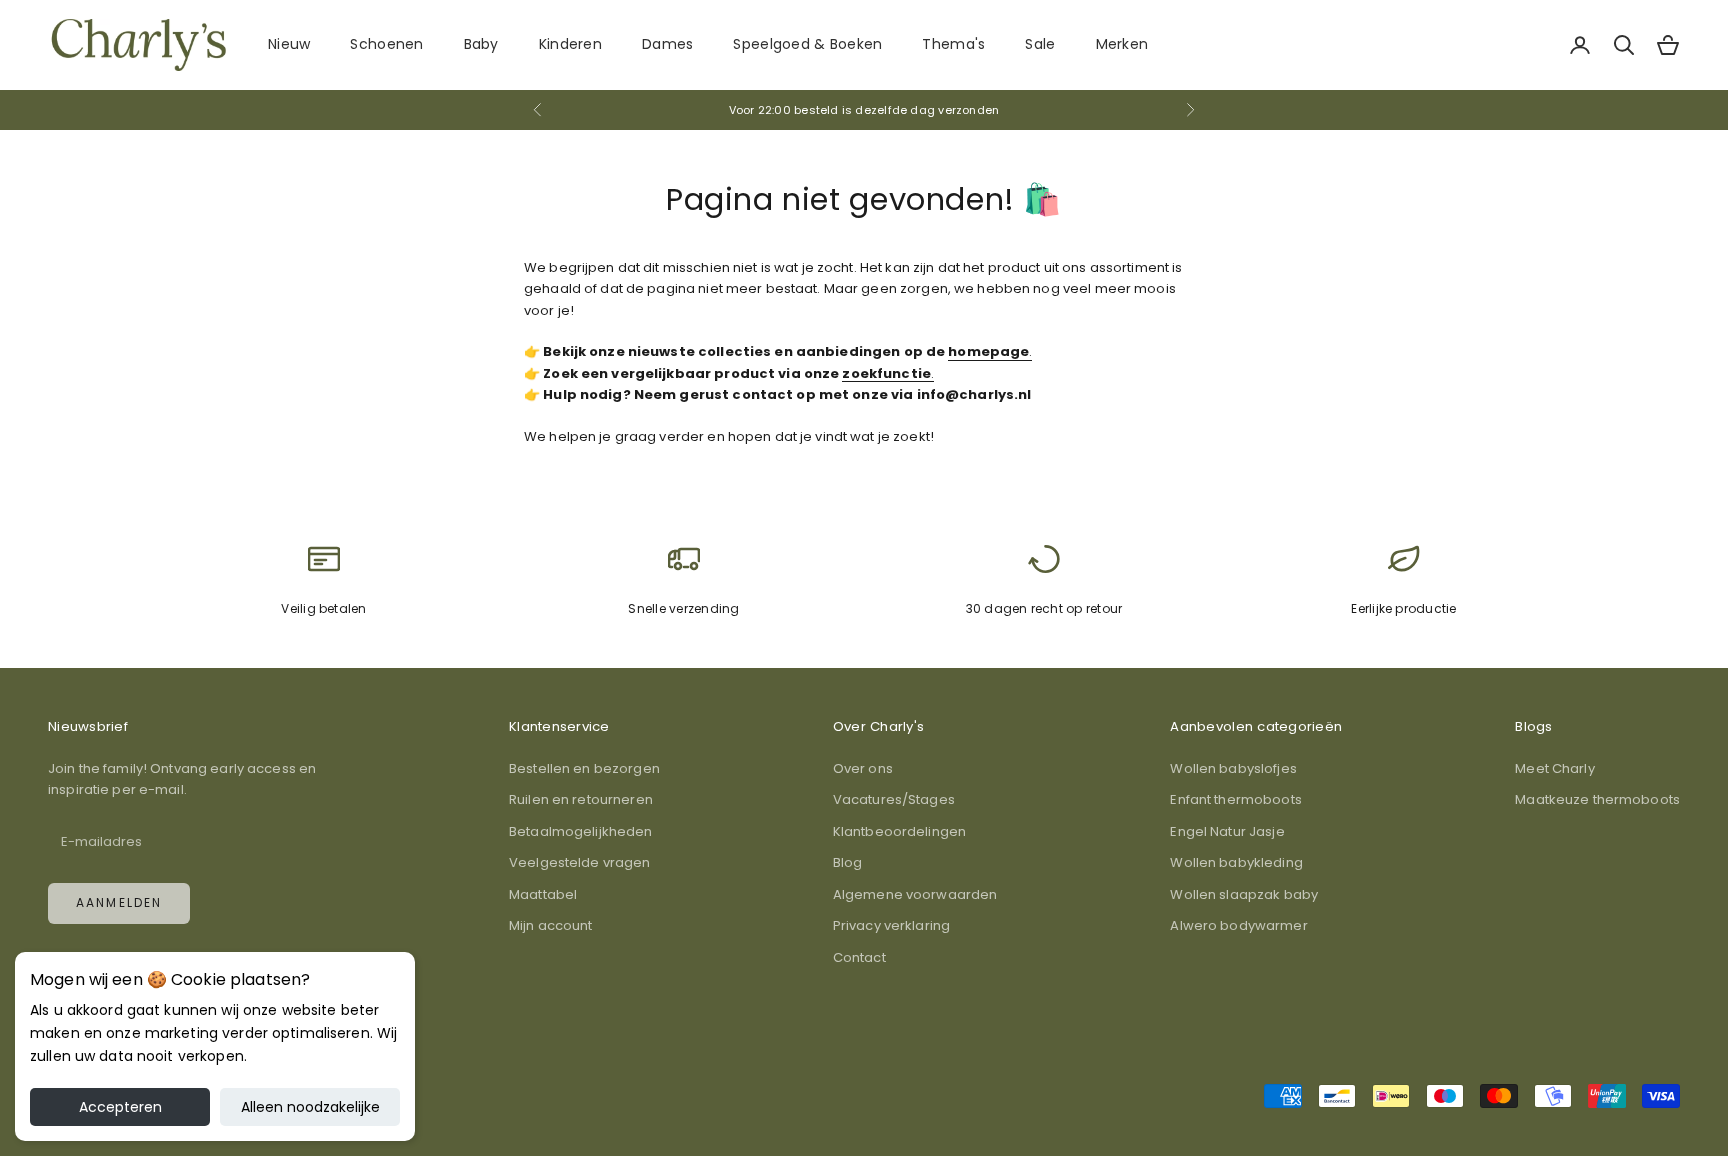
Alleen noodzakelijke (310, 1107)
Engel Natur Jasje (1227, 831)
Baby (481, 44)
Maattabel (543, 894)
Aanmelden (119, 902)
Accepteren (120, 1107)
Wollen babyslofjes (1233, 768)
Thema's (953, 44)
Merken (1122, 44)
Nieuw (289, 44)
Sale (1040, 44)
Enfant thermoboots (1235, 799)
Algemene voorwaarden (915, 894)
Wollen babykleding (1236, 862)
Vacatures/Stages (894, 799)
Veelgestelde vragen (579, 862)
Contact (859, 957)
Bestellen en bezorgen (584, 768)
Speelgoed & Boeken (807, 44)
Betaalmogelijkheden (580, 831)
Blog (848, 862)
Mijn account (551, 925)
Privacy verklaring (891, 925)
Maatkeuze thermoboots (1597, 799)
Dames (667, 44)
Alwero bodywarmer (1238, 925)
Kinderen (570, 44)
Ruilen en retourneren (581, 799)
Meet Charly (1554, 768)
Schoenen (386, 44)
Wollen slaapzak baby (1244, 894)
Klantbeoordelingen (899, 831)
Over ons (863, 768)
